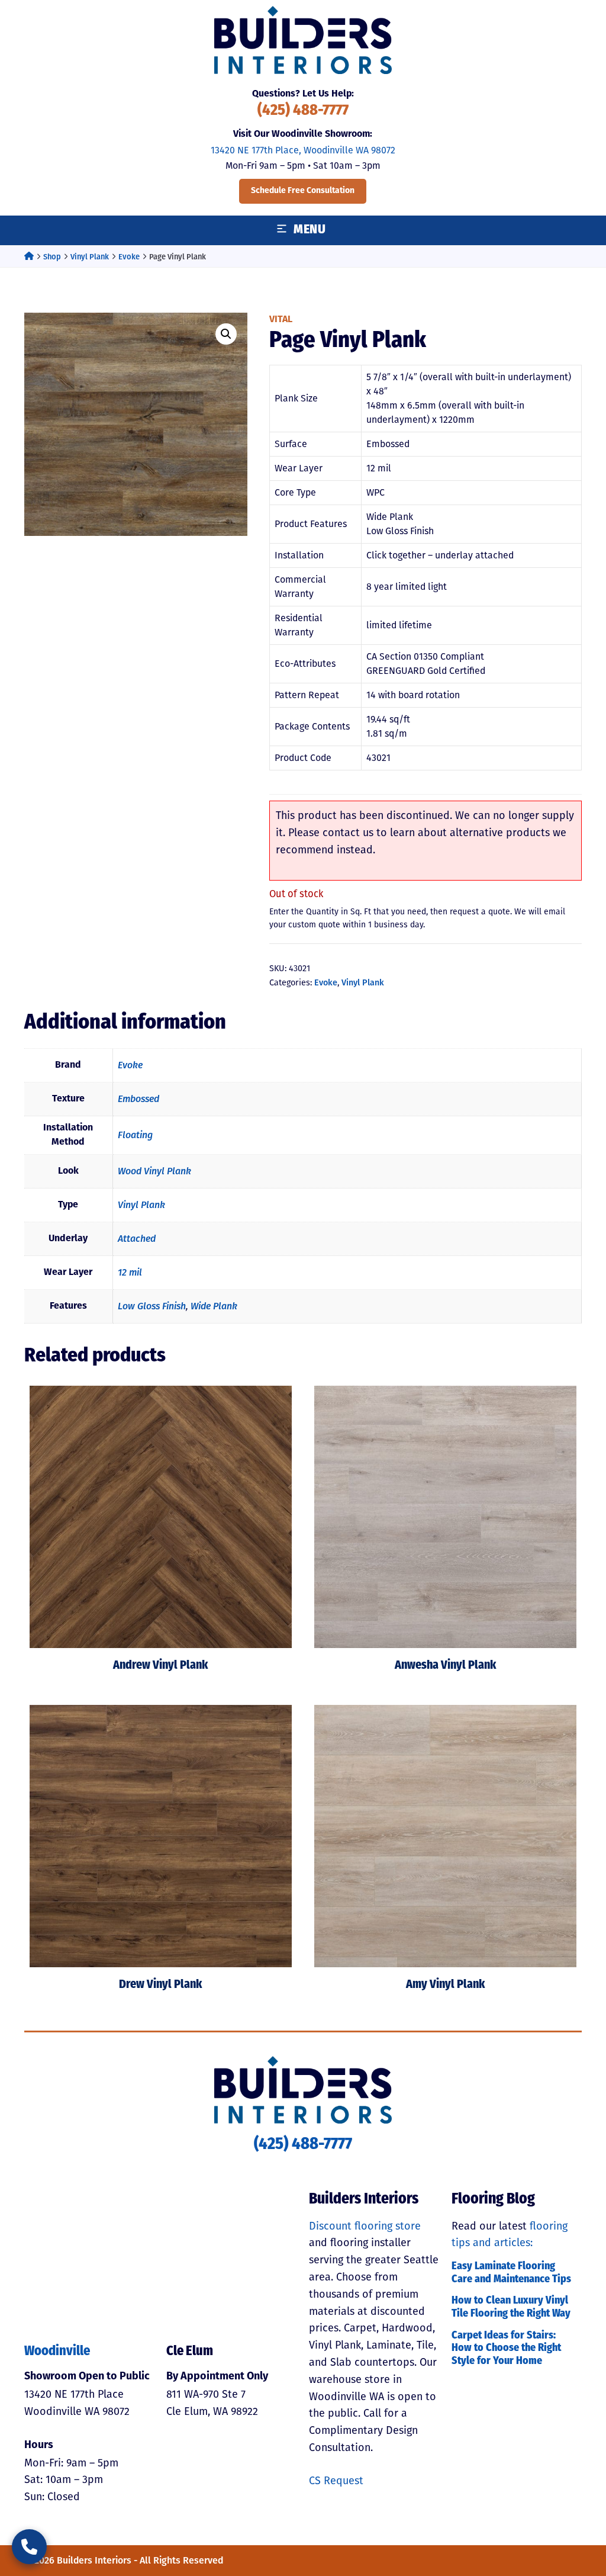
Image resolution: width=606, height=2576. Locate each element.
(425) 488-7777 (303, 111)
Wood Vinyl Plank (154, 1171)
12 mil (130, 1272)
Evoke (129, 257)
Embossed (138, 1099)
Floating (135, 1135)
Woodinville (57, 2352)
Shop (52, 257)
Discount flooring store (365, 2226)
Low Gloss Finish (152, 1306)
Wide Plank (214, 1306)
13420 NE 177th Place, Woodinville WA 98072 (303, 150)
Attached (137, 1239)
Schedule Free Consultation (303, 191)
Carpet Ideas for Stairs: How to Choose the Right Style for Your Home (506, 2349)
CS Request (336, 2481)
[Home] (29, 257)
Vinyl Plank (90, 257)
